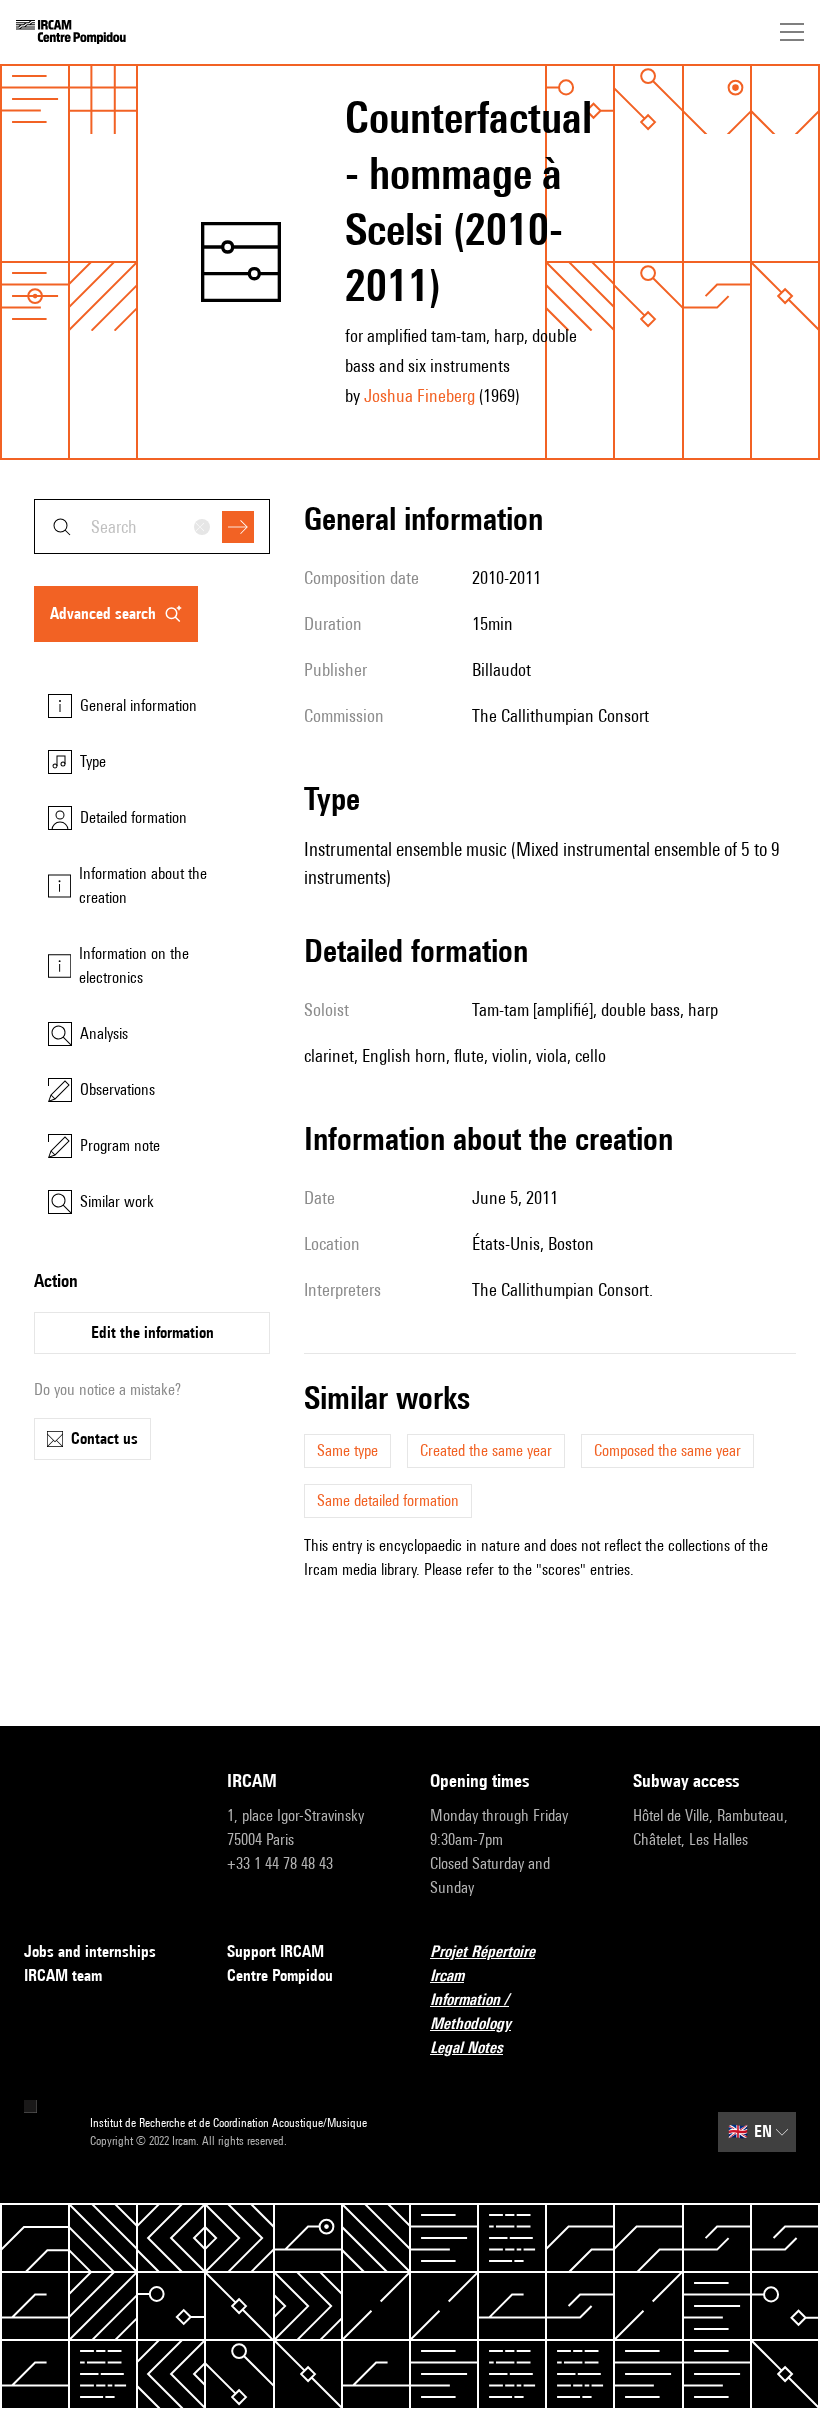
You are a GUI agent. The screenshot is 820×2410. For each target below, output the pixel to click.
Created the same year (486, 1450)
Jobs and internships (90, 1951)
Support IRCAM (275, 1951)
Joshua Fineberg (419, 395)
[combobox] (152, 526)
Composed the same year (667, 1450)
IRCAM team (63, 1975)
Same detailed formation (388, 1500)
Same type (347, 1450)
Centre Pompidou (280, 1975)
